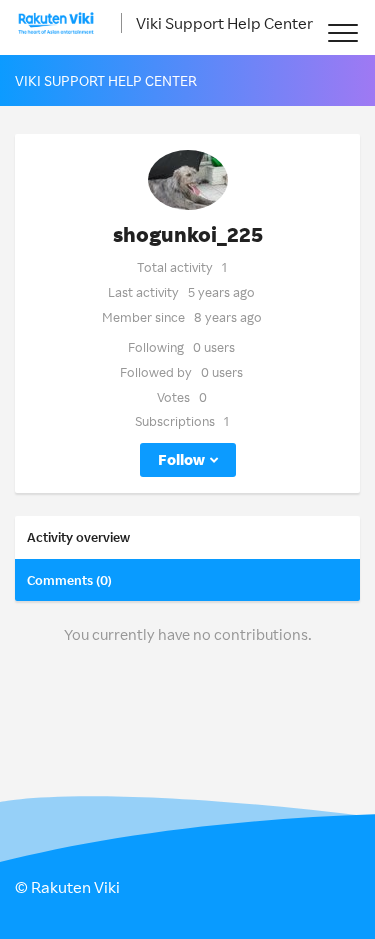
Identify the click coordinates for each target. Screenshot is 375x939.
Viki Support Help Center (224, 23)
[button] (342, 32)
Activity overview (78, 537)
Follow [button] (181, 459)
